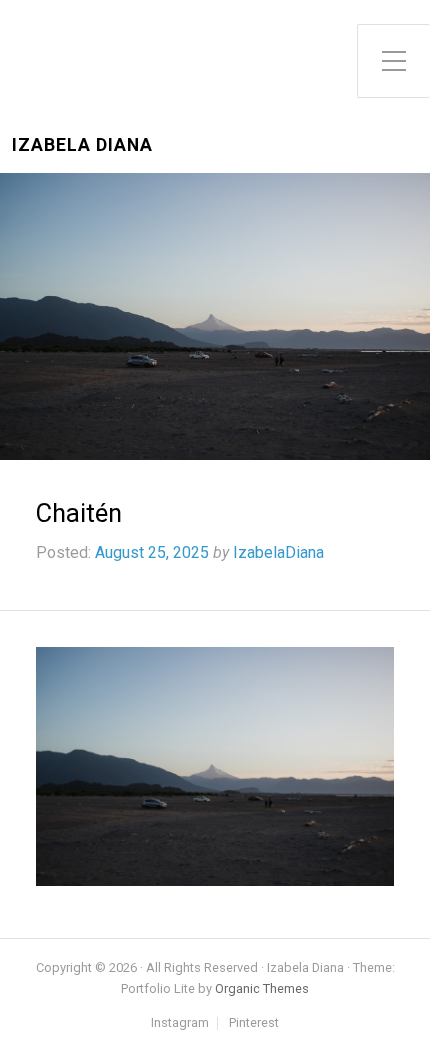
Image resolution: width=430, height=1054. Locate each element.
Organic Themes (262, 988)
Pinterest (254, 1023)
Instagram (180, 1023)
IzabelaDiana (278, 552)
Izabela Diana (82, 145)
